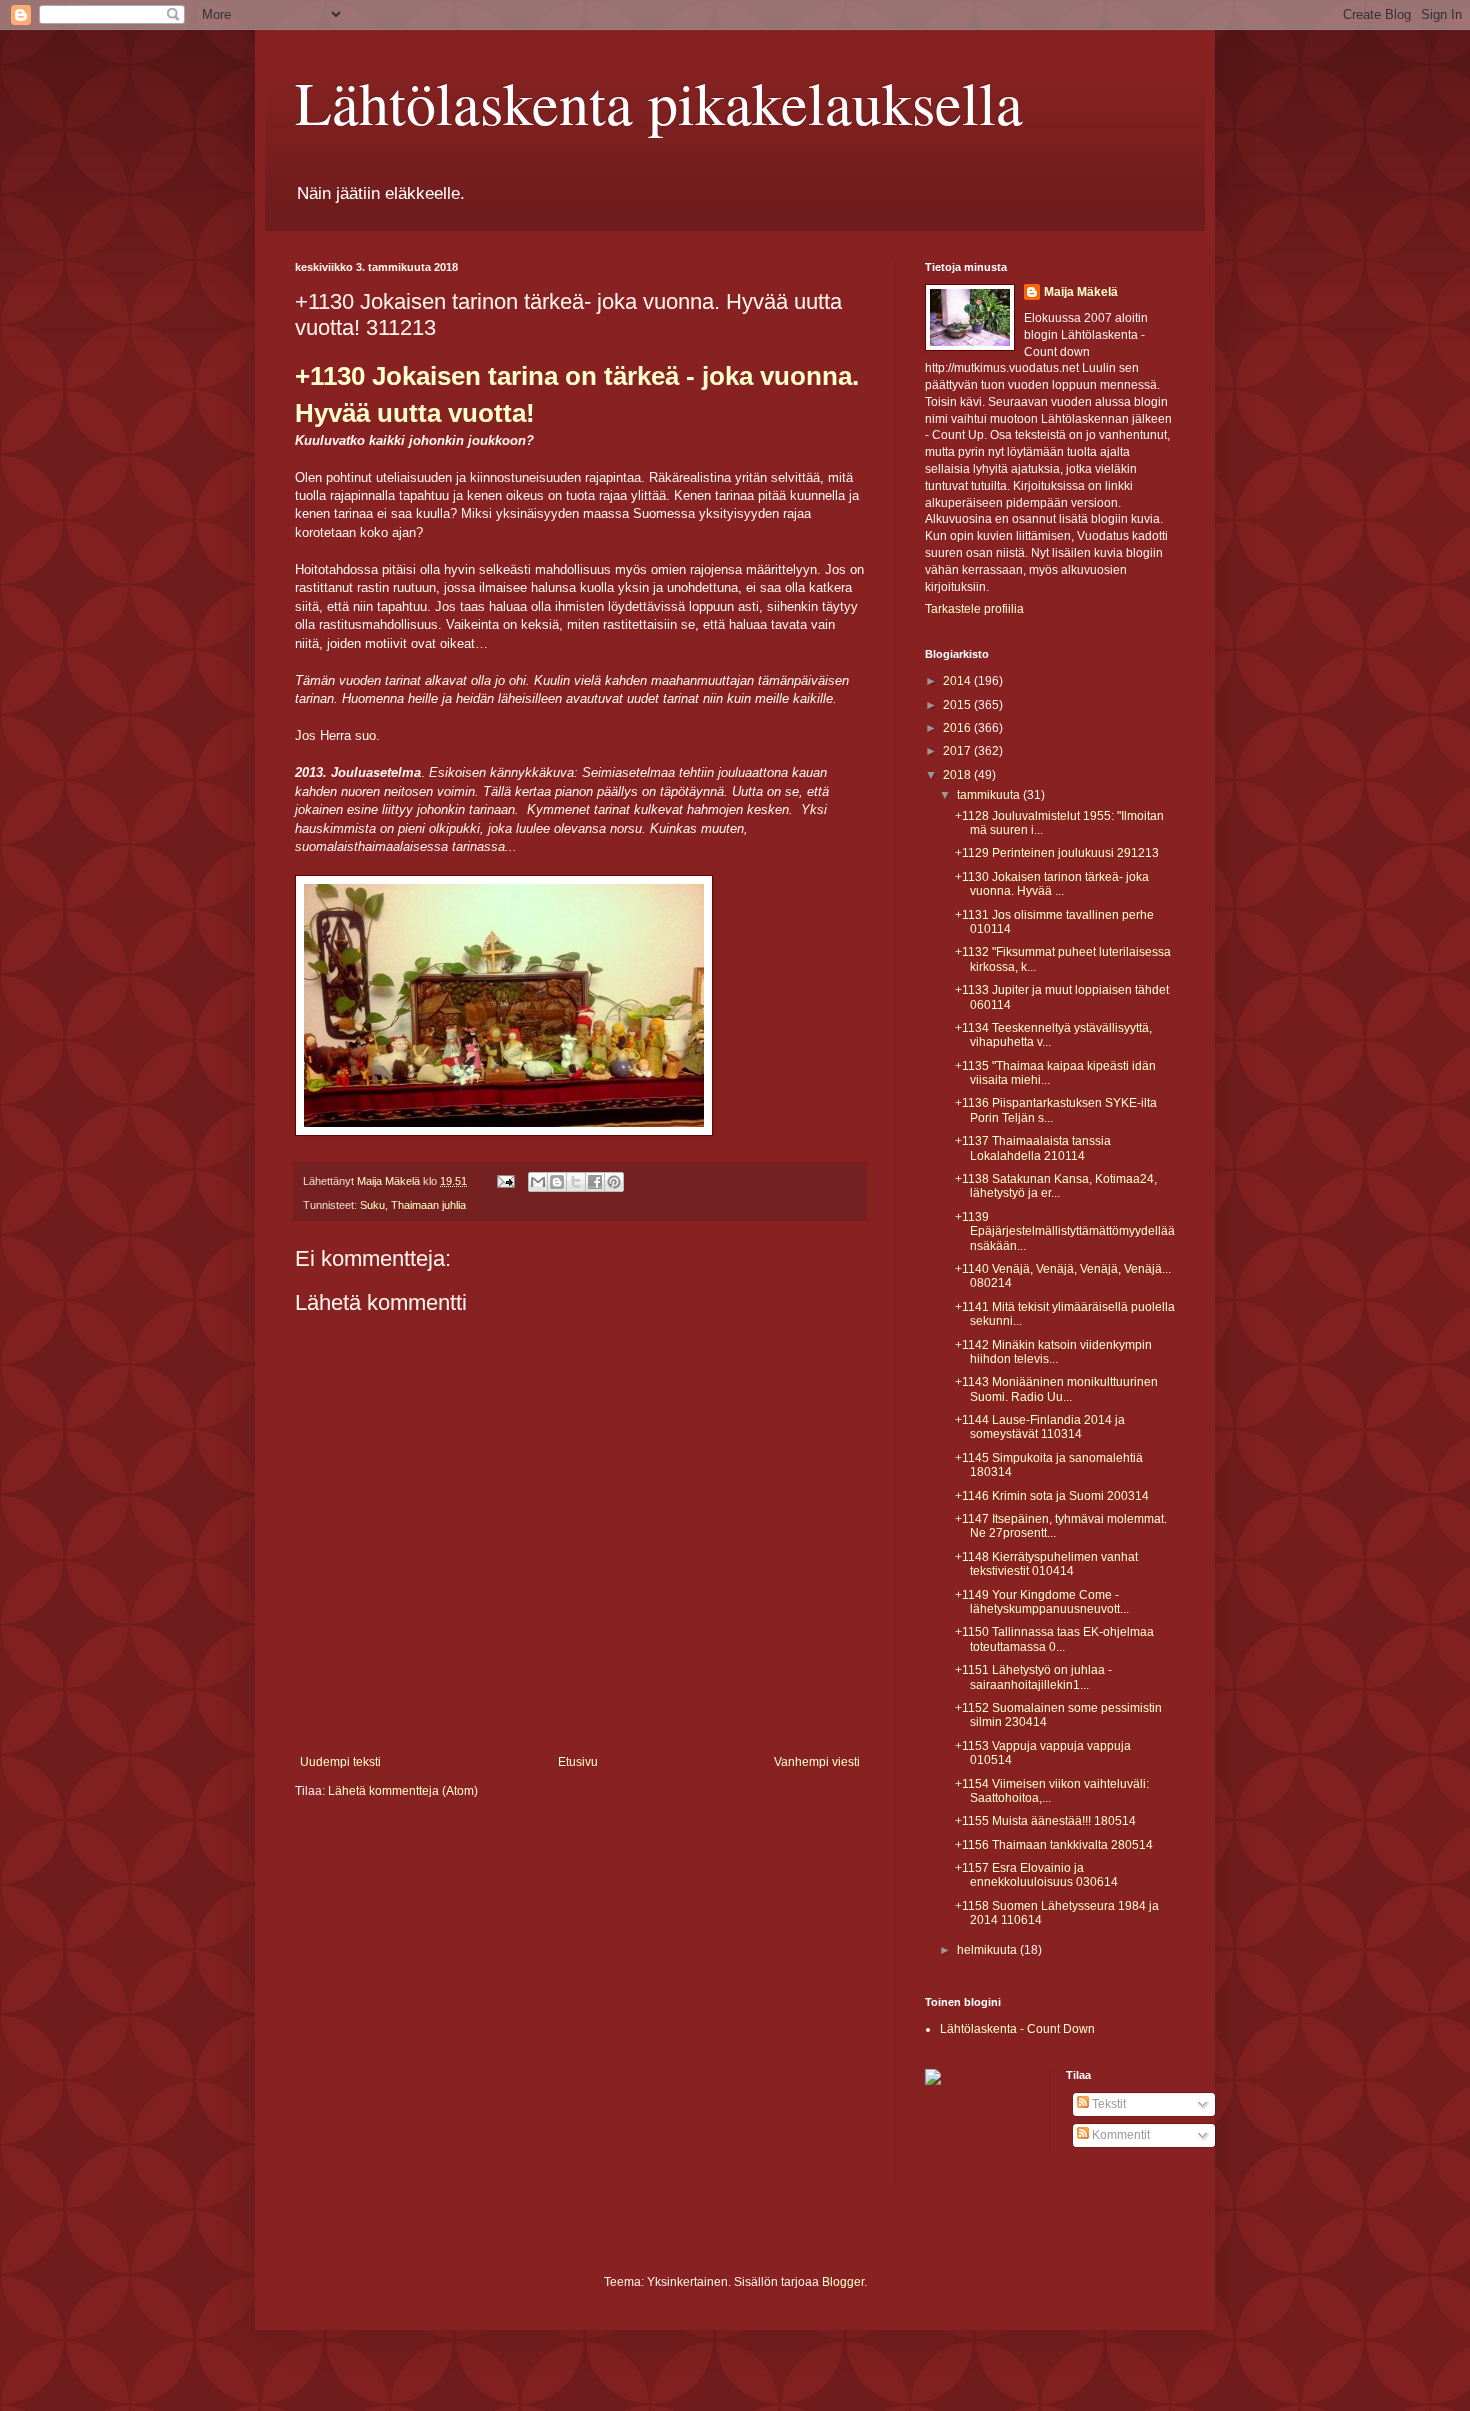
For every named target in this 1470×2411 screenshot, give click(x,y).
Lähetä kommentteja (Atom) (403, 1791)
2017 (958, 751)
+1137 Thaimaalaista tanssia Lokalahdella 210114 (1033, 1148)
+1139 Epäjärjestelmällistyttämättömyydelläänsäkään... (1065, 1231)
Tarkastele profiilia (974, 609)
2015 (958, 705)
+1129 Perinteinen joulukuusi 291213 (1057, 853)
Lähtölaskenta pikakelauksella (659, 102)
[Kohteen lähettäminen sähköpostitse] (538, 1182)
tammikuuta (990, 795)
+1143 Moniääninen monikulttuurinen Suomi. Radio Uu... (1056, 1389)
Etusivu (578, 1762)
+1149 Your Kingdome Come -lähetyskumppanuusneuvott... (1042, 1602)
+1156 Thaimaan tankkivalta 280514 (1054, 1845)
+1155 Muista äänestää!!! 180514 (1045, 1821)
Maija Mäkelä (1081, 292)
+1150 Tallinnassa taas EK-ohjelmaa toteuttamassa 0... (1054, 1639)
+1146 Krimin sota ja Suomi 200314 (1052, 1496)
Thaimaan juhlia (428, 1205)
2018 (958, 775)
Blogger (843, 2282)
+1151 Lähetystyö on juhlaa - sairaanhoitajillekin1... (1033, 1677)
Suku (372, 1205)
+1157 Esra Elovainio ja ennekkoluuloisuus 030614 (1036, 1875)
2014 (958, 681)
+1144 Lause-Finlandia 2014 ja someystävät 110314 (1040, 1427)
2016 (958, 728)
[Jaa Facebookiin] (595, 1182)
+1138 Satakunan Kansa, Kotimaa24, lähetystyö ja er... (1056, 1186)
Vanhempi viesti (817, 1762)
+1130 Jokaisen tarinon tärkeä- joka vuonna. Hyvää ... (1052, 884)
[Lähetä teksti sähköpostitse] (505, 1181)
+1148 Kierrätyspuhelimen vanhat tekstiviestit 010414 (1046, 1564)
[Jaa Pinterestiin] (614, 1182)
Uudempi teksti (340, 1762)
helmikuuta (988, 1950)
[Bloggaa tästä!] (557, 1182)
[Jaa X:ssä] (576, 1182)
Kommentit (1119, 2135)
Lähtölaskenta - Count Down (1017, 2029)
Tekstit (1107, 2104)
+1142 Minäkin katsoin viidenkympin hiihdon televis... (1053, 1352)
